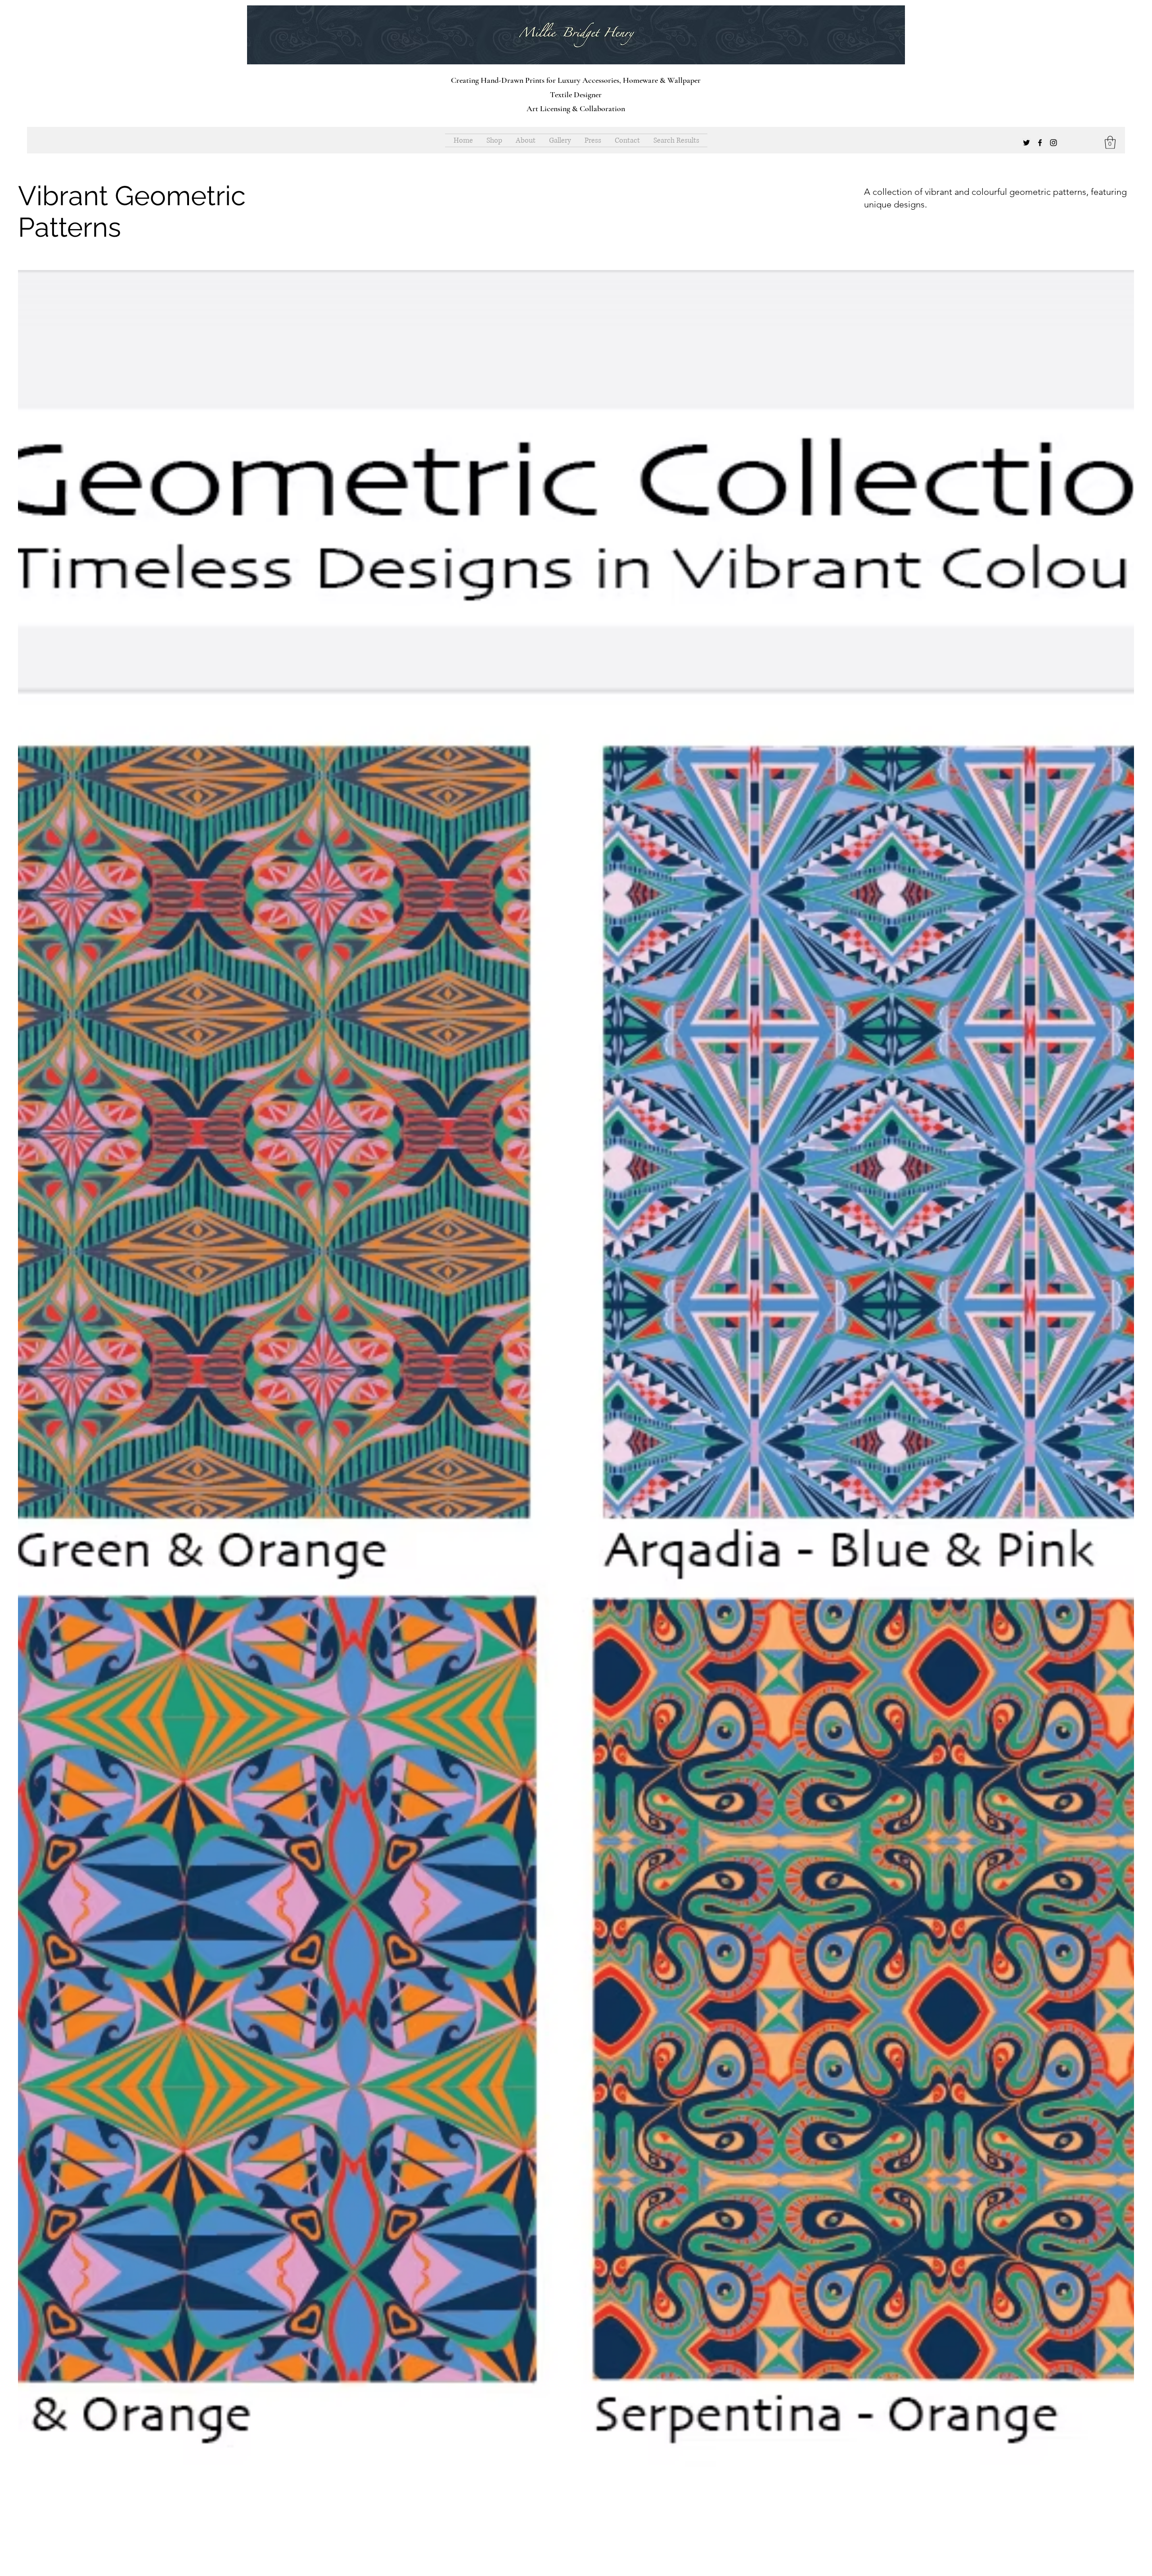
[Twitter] (1026, 143)
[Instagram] (1053, 143)
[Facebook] (1040, 143)
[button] (1110, 142)
